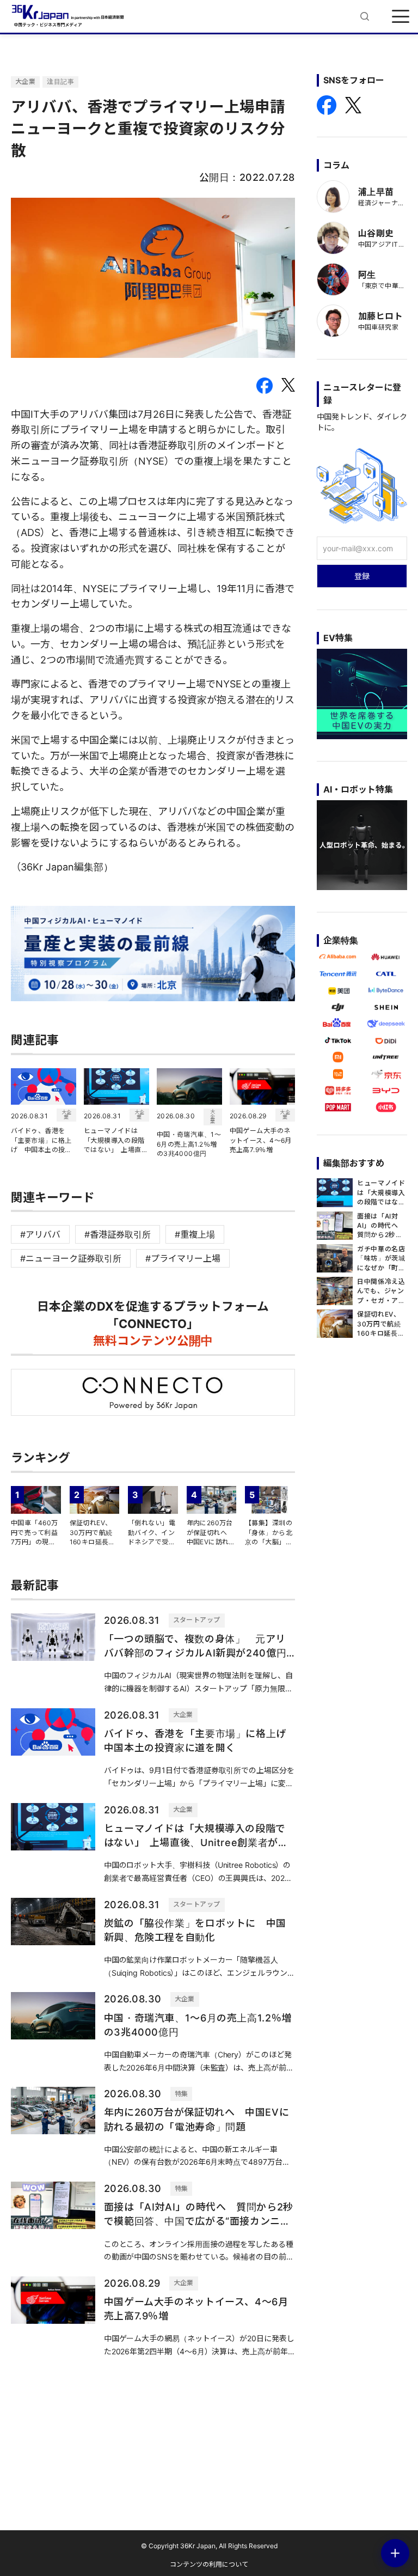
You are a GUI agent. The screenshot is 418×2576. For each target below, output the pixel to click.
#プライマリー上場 (183, 1258)
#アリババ (40, 1234)
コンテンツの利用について (209, 2564)
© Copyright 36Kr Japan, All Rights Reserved (209, 2546)
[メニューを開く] (401, 16)
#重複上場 (195, 1234)
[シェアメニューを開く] (395, 2553)
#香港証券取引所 (118, 1234)
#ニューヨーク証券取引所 (71, 1258)
